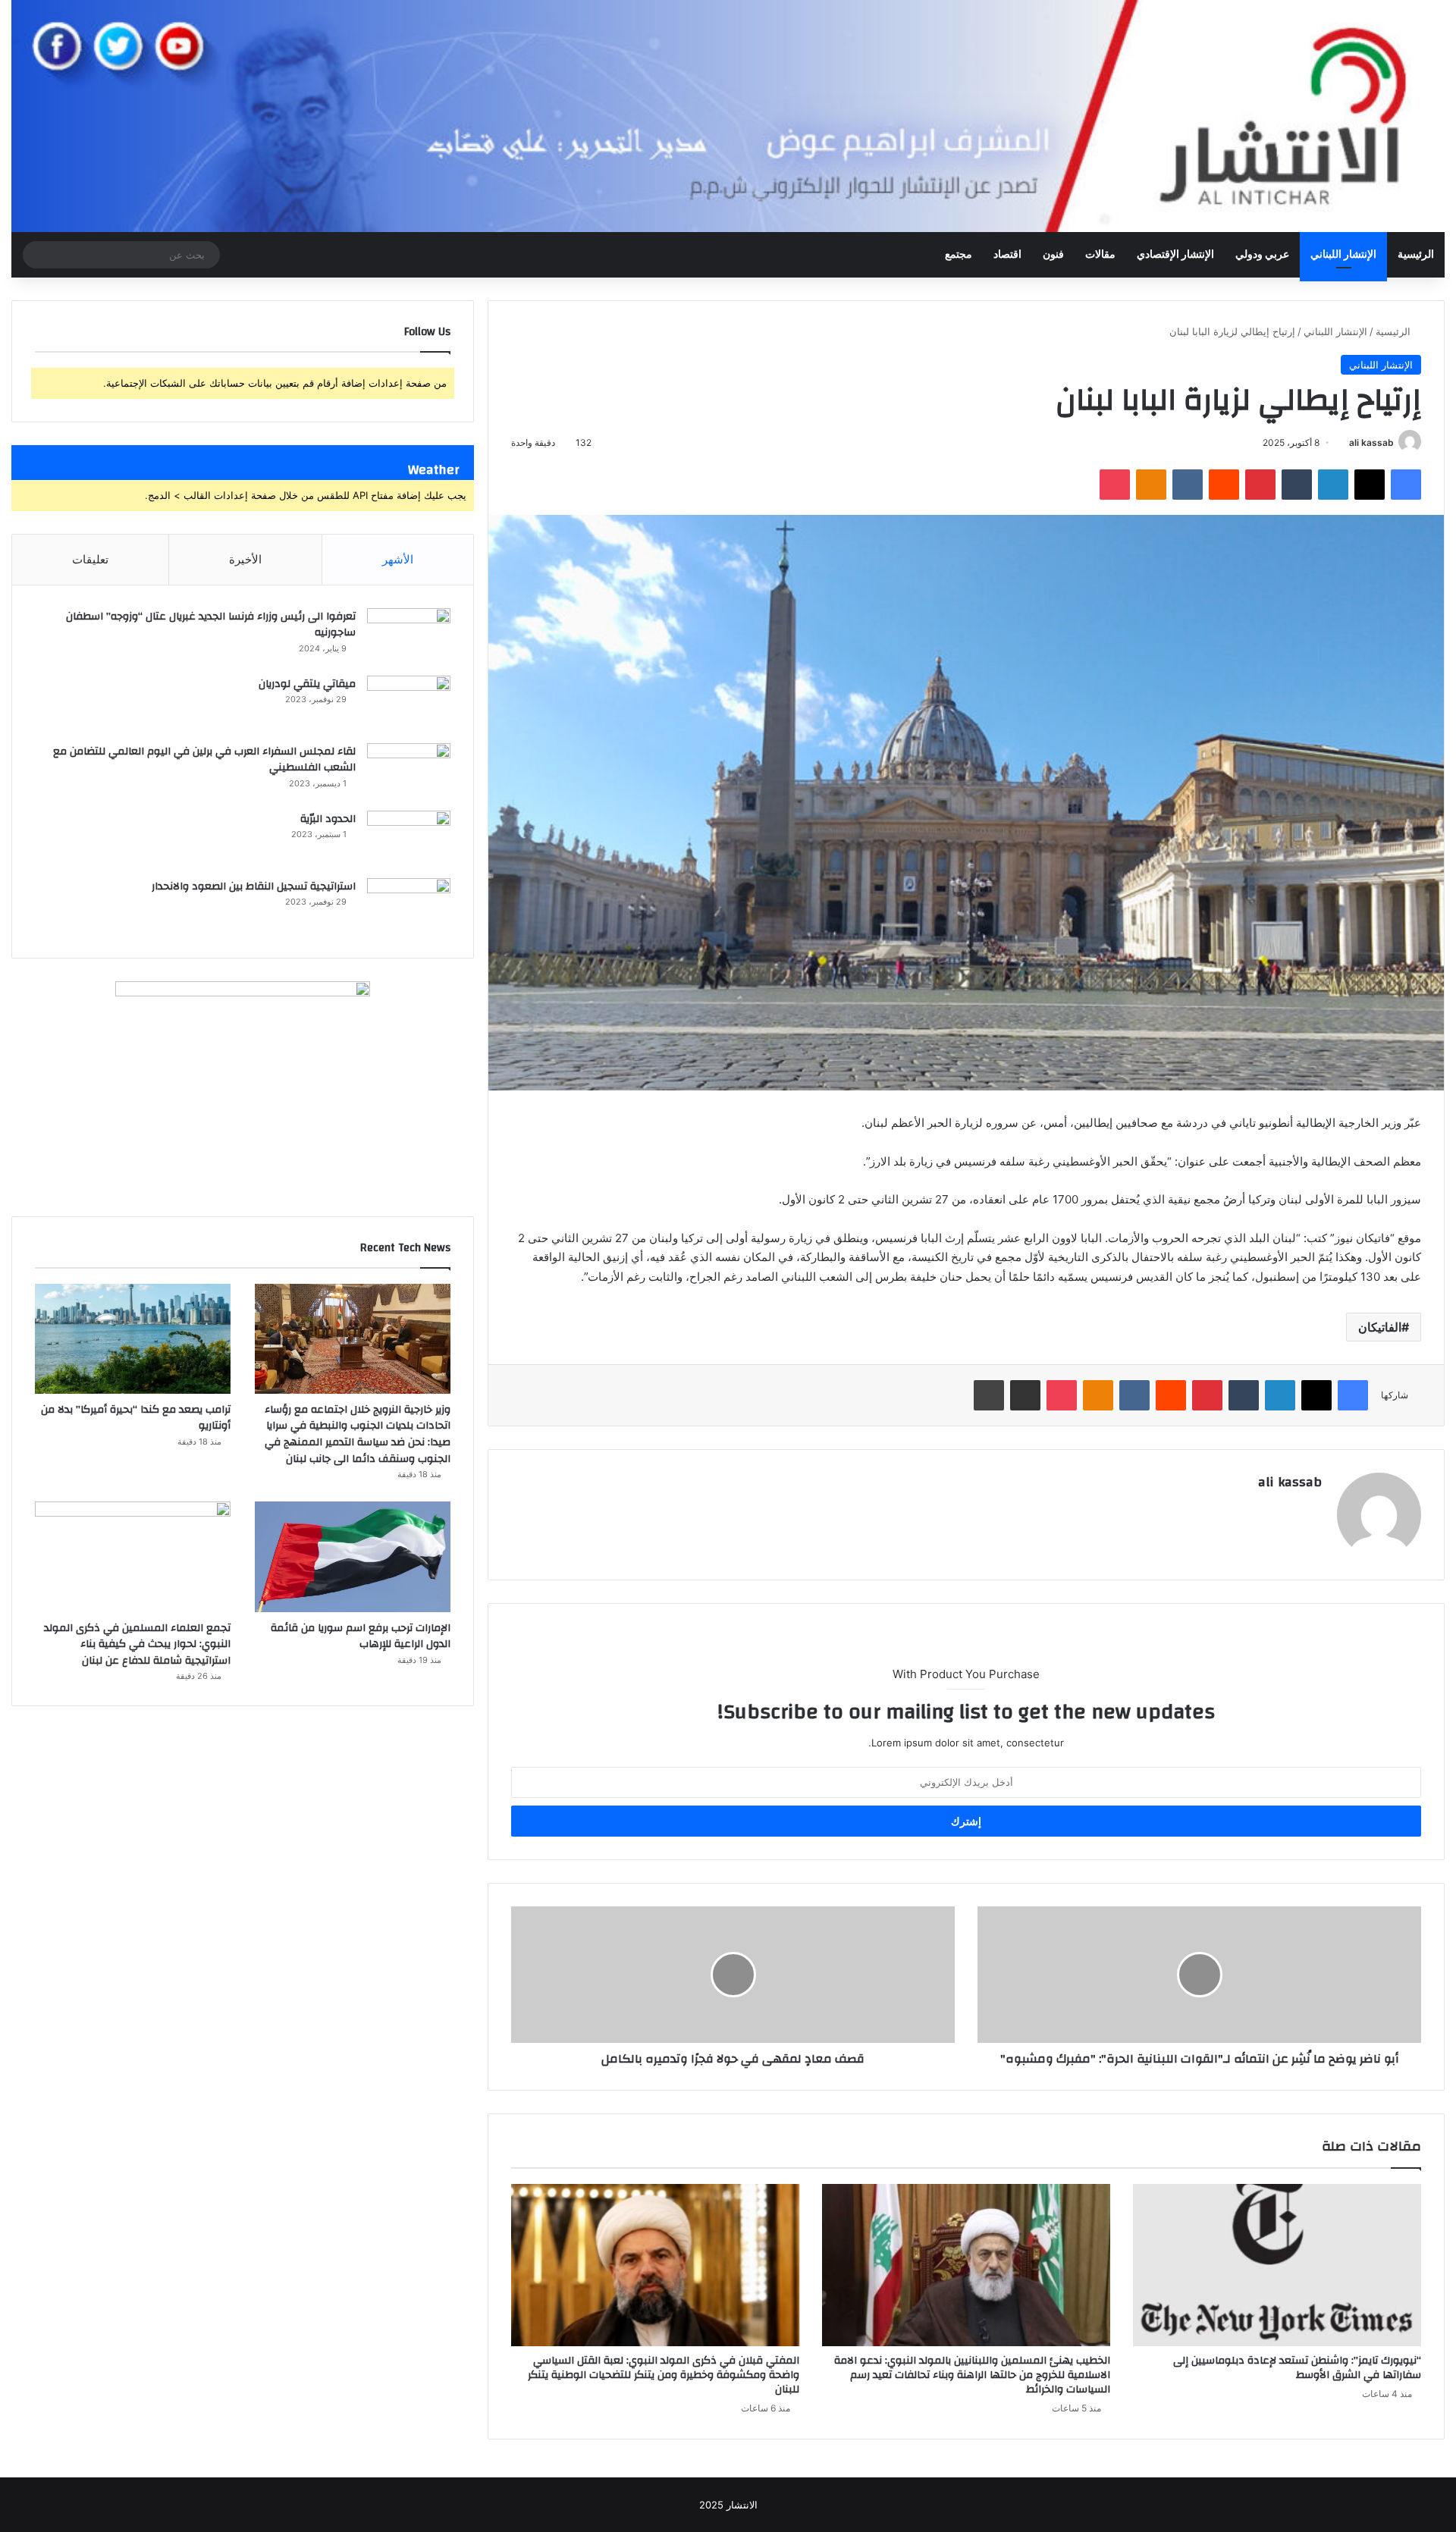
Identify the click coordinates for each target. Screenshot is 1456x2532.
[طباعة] (989, 1395)
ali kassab (1371, 442)
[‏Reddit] (1224, 485)
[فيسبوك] (1406, 485)
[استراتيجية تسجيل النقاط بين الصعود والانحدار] (409, 907)
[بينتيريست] (1260, 485)
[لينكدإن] (1333, 485)
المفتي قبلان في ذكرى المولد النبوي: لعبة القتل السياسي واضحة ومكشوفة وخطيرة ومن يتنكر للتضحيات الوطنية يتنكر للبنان (664, 2375)
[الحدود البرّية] (409, 839)
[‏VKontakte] (1188, 485)
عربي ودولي (1262, 255)
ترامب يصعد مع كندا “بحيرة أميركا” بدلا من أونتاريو (136, 1418)
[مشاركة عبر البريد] (1025, 1395)
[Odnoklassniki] (1151, 485)
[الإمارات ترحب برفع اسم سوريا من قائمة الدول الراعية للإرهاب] (353, 1556)
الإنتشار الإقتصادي (1175, 255)
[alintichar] (728, 116)
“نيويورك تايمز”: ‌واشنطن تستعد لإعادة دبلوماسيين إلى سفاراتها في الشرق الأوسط (1297, 2368)
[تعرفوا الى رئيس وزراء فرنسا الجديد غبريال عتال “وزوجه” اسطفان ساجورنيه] (409, 637)
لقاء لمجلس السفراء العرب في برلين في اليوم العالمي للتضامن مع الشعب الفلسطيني (204, 760)
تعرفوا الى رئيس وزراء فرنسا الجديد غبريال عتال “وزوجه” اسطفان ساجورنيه (211, 625)
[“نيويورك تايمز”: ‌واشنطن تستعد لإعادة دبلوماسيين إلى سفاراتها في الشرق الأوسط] (1277, 2265)
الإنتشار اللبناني (1343, 255)
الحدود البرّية (328, 819)
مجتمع (959, 255)
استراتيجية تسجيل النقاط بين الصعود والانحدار (254, 886)
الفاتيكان (1380, 1327)
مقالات (1100, 255)
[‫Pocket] (1115, 485)
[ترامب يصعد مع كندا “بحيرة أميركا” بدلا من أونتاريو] (133, 1339)
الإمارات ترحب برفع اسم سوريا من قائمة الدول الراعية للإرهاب (361, 1636)
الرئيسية (1416, 255)
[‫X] (1370, 485)
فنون (1053, 255)
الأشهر (398, 559)
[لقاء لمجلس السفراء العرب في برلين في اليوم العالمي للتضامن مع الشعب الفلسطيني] (409, 772)
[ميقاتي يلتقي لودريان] (409, 704)
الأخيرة (245, 559)
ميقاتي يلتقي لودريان (307, 684)
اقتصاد (1007, 255)
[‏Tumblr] (1297, 485)
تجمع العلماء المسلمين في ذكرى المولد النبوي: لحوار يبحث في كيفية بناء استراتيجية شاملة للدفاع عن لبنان (137, 1644)
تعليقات (90, 559)
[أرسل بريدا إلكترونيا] (1343, 442)
